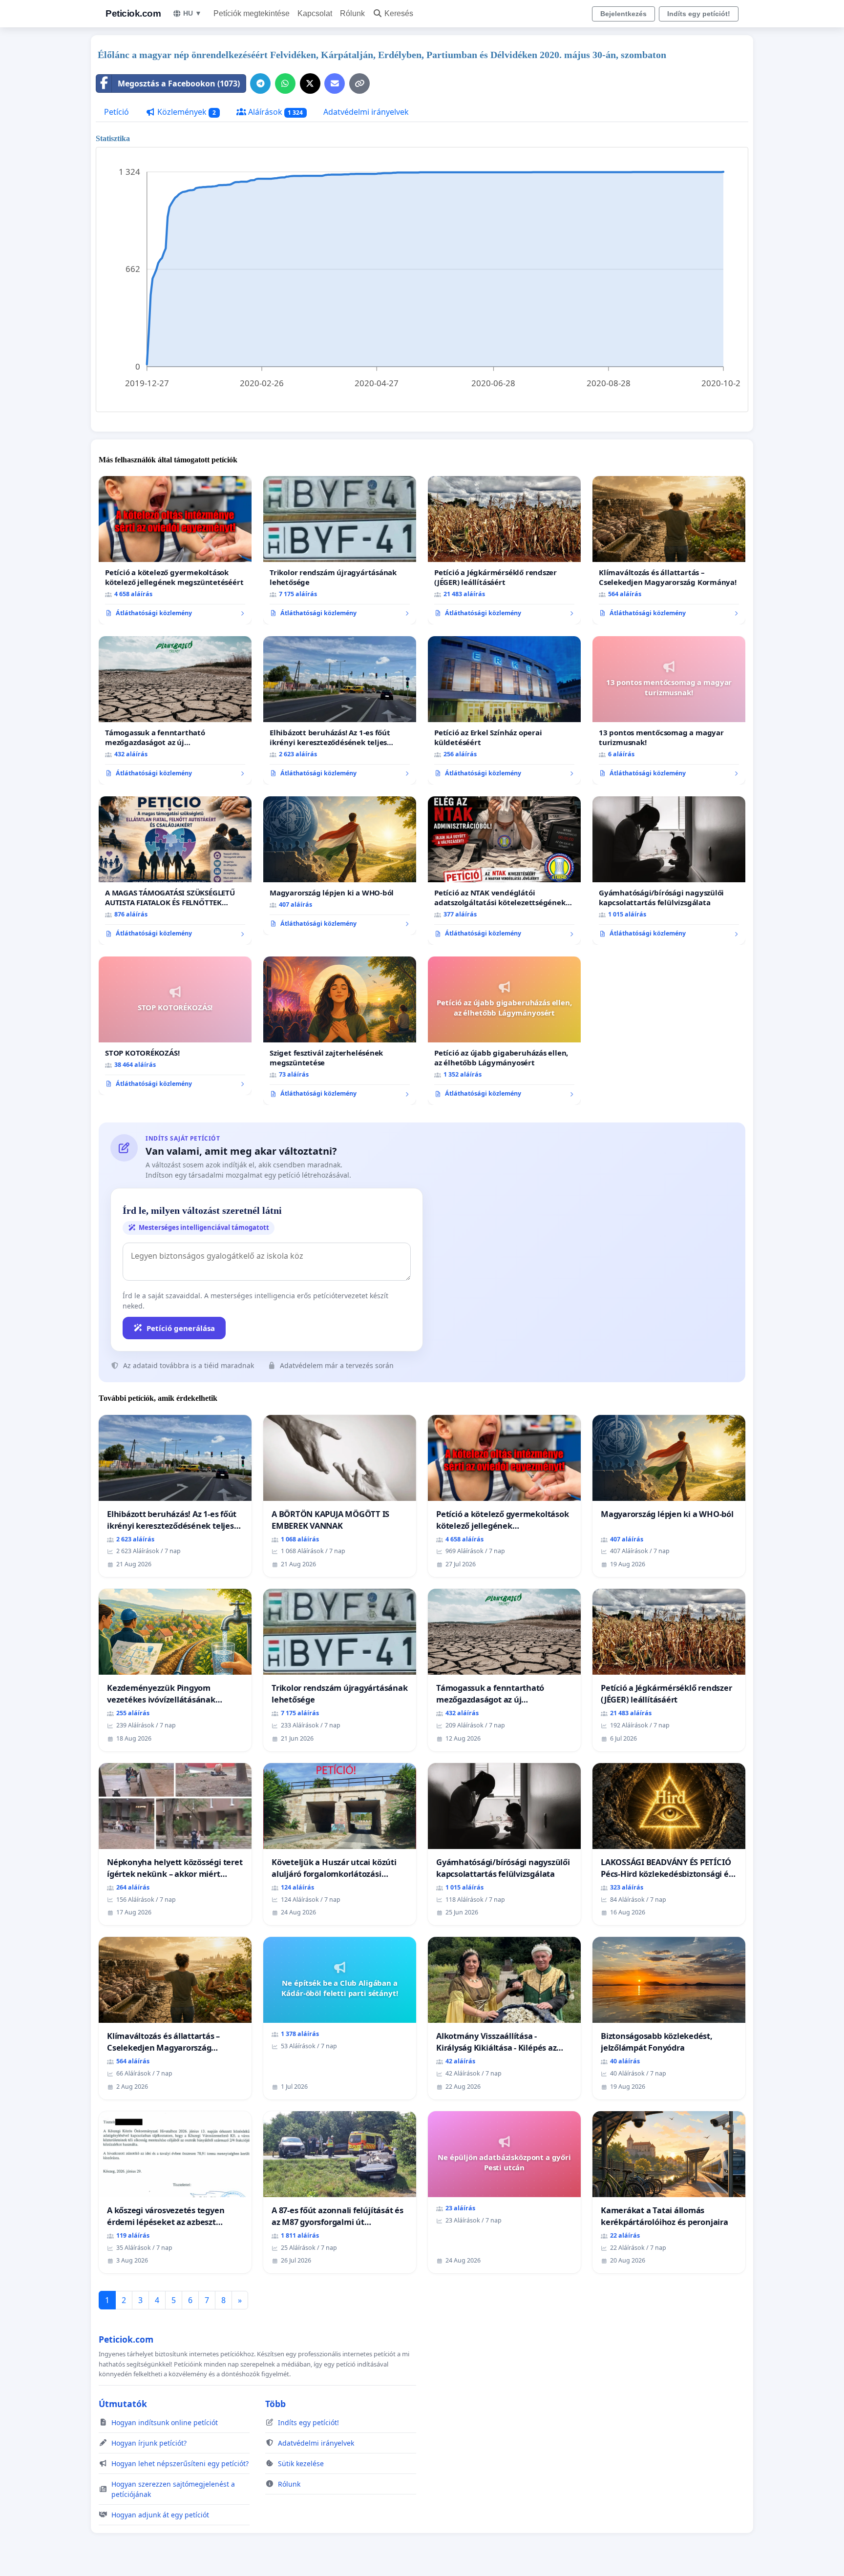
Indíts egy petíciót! (699, 14)
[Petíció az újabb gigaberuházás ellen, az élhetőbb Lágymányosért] (504, 1031)
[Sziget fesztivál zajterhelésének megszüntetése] (340, 1031)
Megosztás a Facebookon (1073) (179, 83)
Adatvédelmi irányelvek (366, 112)
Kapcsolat (315, 13)
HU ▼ (192, 13)
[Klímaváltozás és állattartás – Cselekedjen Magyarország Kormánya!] (669, 550)
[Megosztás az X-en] (310, 83)
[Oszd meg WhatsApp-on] (285, 83)
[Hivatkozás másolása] (359, 83)
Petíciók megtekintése (252, 13)
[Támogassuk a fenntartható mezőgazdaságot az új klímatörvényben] (175, 710)
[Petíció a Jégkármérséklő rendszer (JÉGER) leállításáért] (504, 550)
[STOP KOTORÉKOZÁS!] (175, 1026)
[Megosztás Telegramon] (260, 83)
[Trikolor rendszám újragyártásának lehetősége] (340, 550)
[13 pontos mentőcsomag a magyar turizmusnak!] (669, 710)
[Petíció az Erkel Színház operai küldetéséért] (504, 710)
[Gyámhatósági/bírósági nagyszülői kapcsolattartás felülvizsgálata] (669, 871)
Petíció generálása (181, 1328)
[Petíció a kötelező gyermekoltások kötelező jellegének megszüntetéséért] (175, 550)
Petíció (116, 112)
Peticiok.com (133, 13)
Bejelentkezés (623, 14)
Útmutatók (123, 2404)
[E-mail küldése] (335, 83)
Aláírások (275, 112)
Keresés (399, 13)
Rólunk (352, 13)
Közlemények (186, 112)
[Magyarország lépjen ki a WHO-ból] (340, 866)
